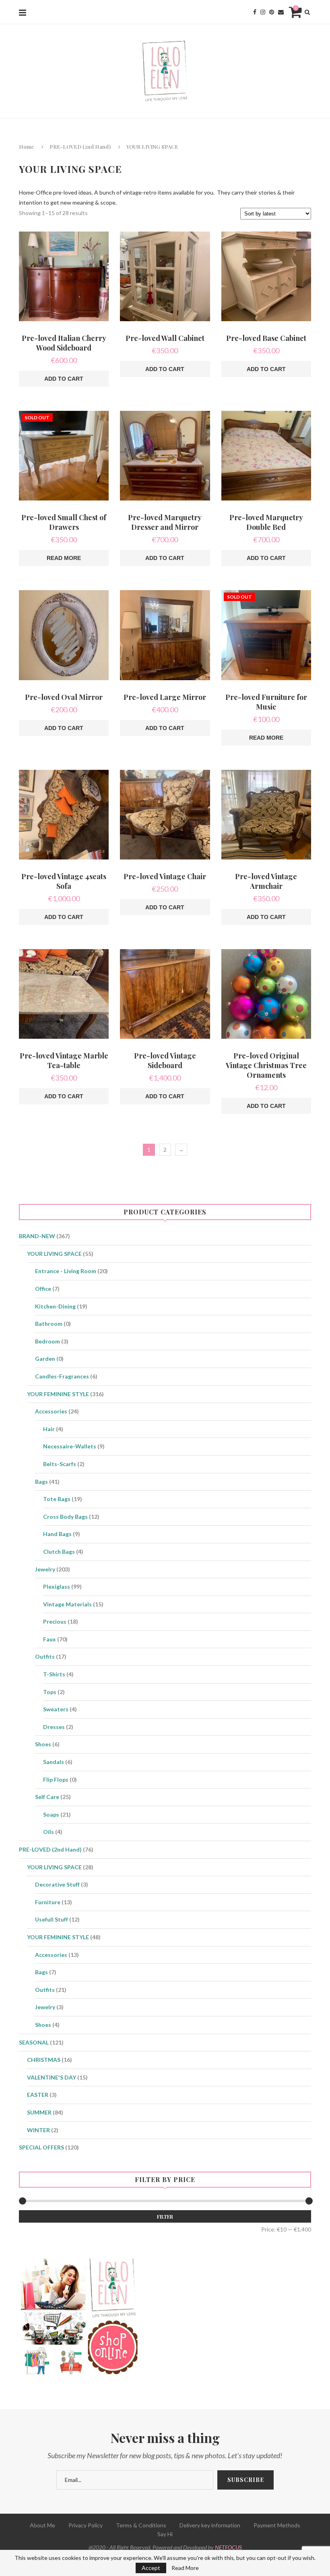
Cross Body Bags (65, 1517)
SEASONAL (34, 2042)
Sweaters (56, 1709)
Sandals (54, 1762)
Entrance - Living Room (66, 1271)
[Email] (281, 12)
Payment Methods (277, 2525)
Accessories (51, 1411)
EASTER (38, 2095)
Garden (45, 1359)
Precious (55, 1621)
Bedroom (47, 1341)
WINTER (38, 2130)
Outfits (45, 1656)
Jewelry (45, 1569)
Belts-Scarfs (60, 1464)
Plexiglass (57, 1586)
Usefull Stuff (52, 1919)
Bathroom (49, 1324)
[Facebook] (255, 12)
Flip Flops (56, 1779)
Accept (151, 2568)
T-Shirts (54, 1674)
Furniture (48, 1902)
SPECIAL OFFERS (41, 2147)
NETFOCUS (228, 2547)
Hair (49, 1429)
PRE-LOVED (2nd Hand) (80, 147)
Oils (48, 1832)
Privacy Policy (86, 2525)
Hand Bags (57, 1534)
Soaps (51, 1814)
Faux (49, 1639)
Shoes (43, 1744)
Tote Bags (57, 1499)
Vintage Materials (67, 1604)
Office (43, 1289)
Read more (64, 558)
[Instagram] (263, 12)
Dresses (54, 1727)
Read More (185, 2568)
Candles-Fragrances (62, 1376)
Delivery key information (210, 2525)
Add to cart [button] (64, 379)
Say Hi (165, 2534)
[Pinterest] (272, 12)
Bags (41, 1482)
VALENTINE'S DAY (52, 2077)
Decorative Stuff (57, 1884)
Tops (50, 1692)
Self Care (47, 1797)
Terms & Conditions (141, 2525)
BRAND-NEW (37, 1236)
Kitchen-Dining (55, 1306)
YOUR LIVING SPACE (54, 1254)
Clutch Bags (59, 1552)
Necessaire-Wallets (70, 1446)
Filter (165, 2217)
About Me (42, 2525)
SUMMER (39, 2112)
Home (26, 147)
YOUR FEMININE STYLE (58, 1394)
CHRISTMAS (44, 2060)
